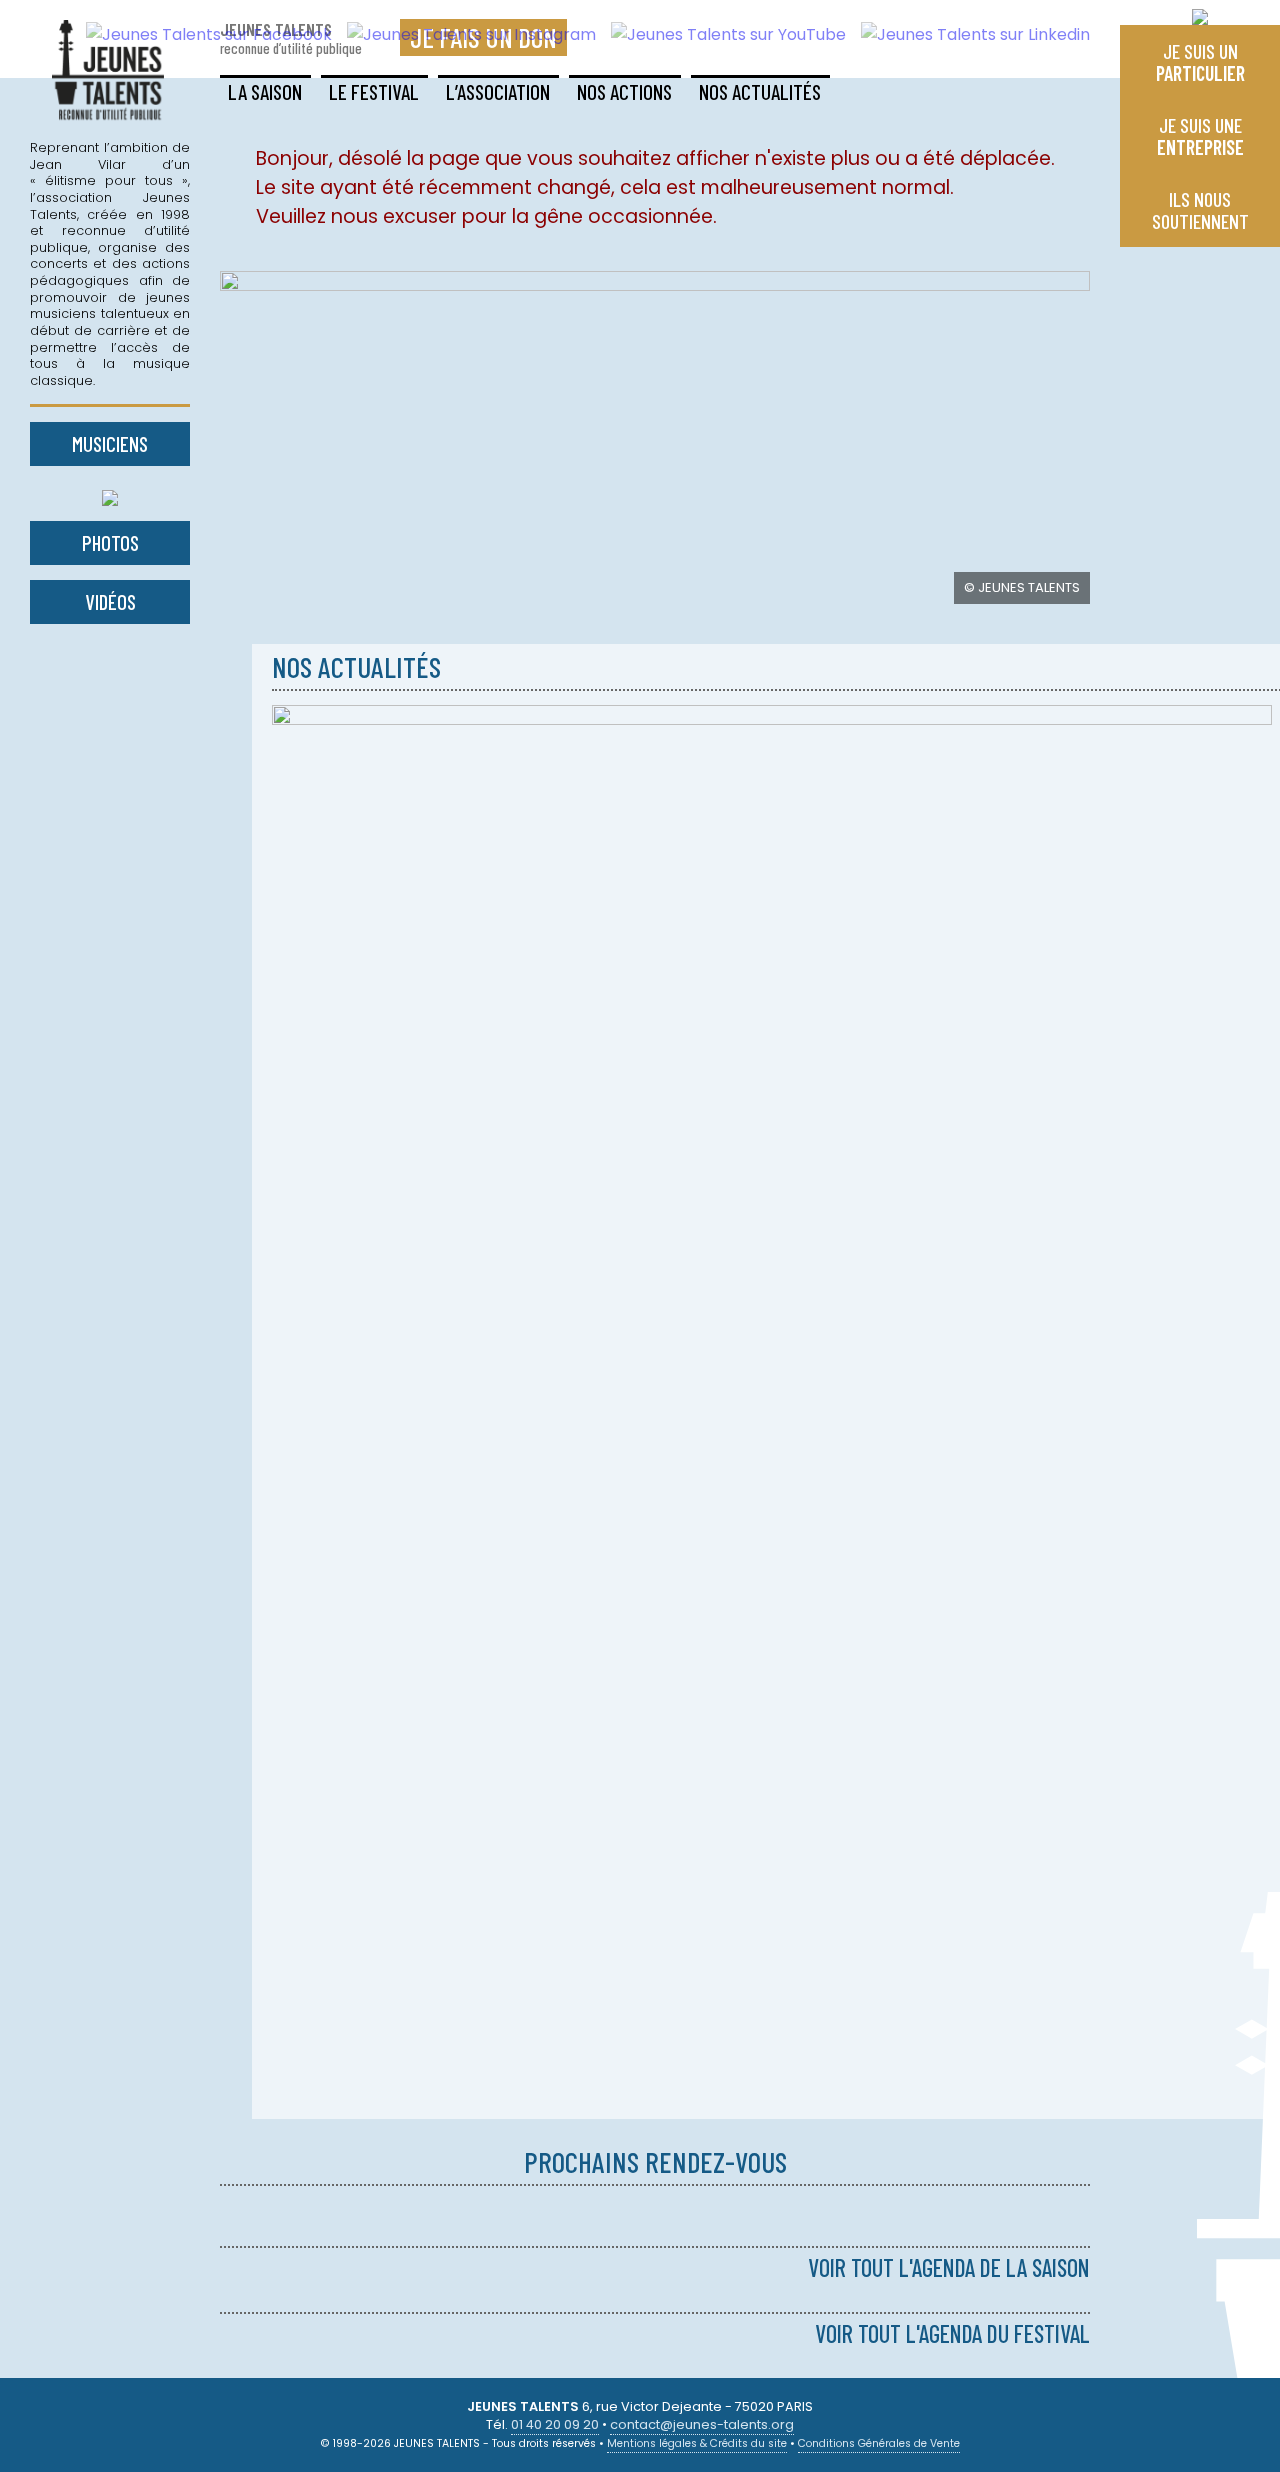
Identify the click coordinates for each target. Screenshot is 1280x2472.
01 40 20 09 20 (555, 2424)
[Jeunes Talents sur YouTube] (721, 34)
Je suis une (1200, 136)
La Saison (265, 91)
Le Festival (374, 91)
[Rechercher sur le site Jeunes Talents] (1200, 12)
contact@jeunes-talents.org (702, 2424)
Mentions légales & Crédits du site (697, 2443)
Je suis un (1200, 62)
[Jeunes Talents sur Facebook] (201, 34)
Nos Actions (624, 91)
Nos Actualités (760, 91)
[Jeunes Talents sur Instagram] (464, 34)
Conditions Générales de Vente (879, 2443)
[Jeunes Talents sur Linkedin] (968, 34)
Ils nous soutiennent (1200, 210)
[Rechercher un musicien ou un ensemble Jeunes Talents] (110, 493)
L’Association (498, 91)
